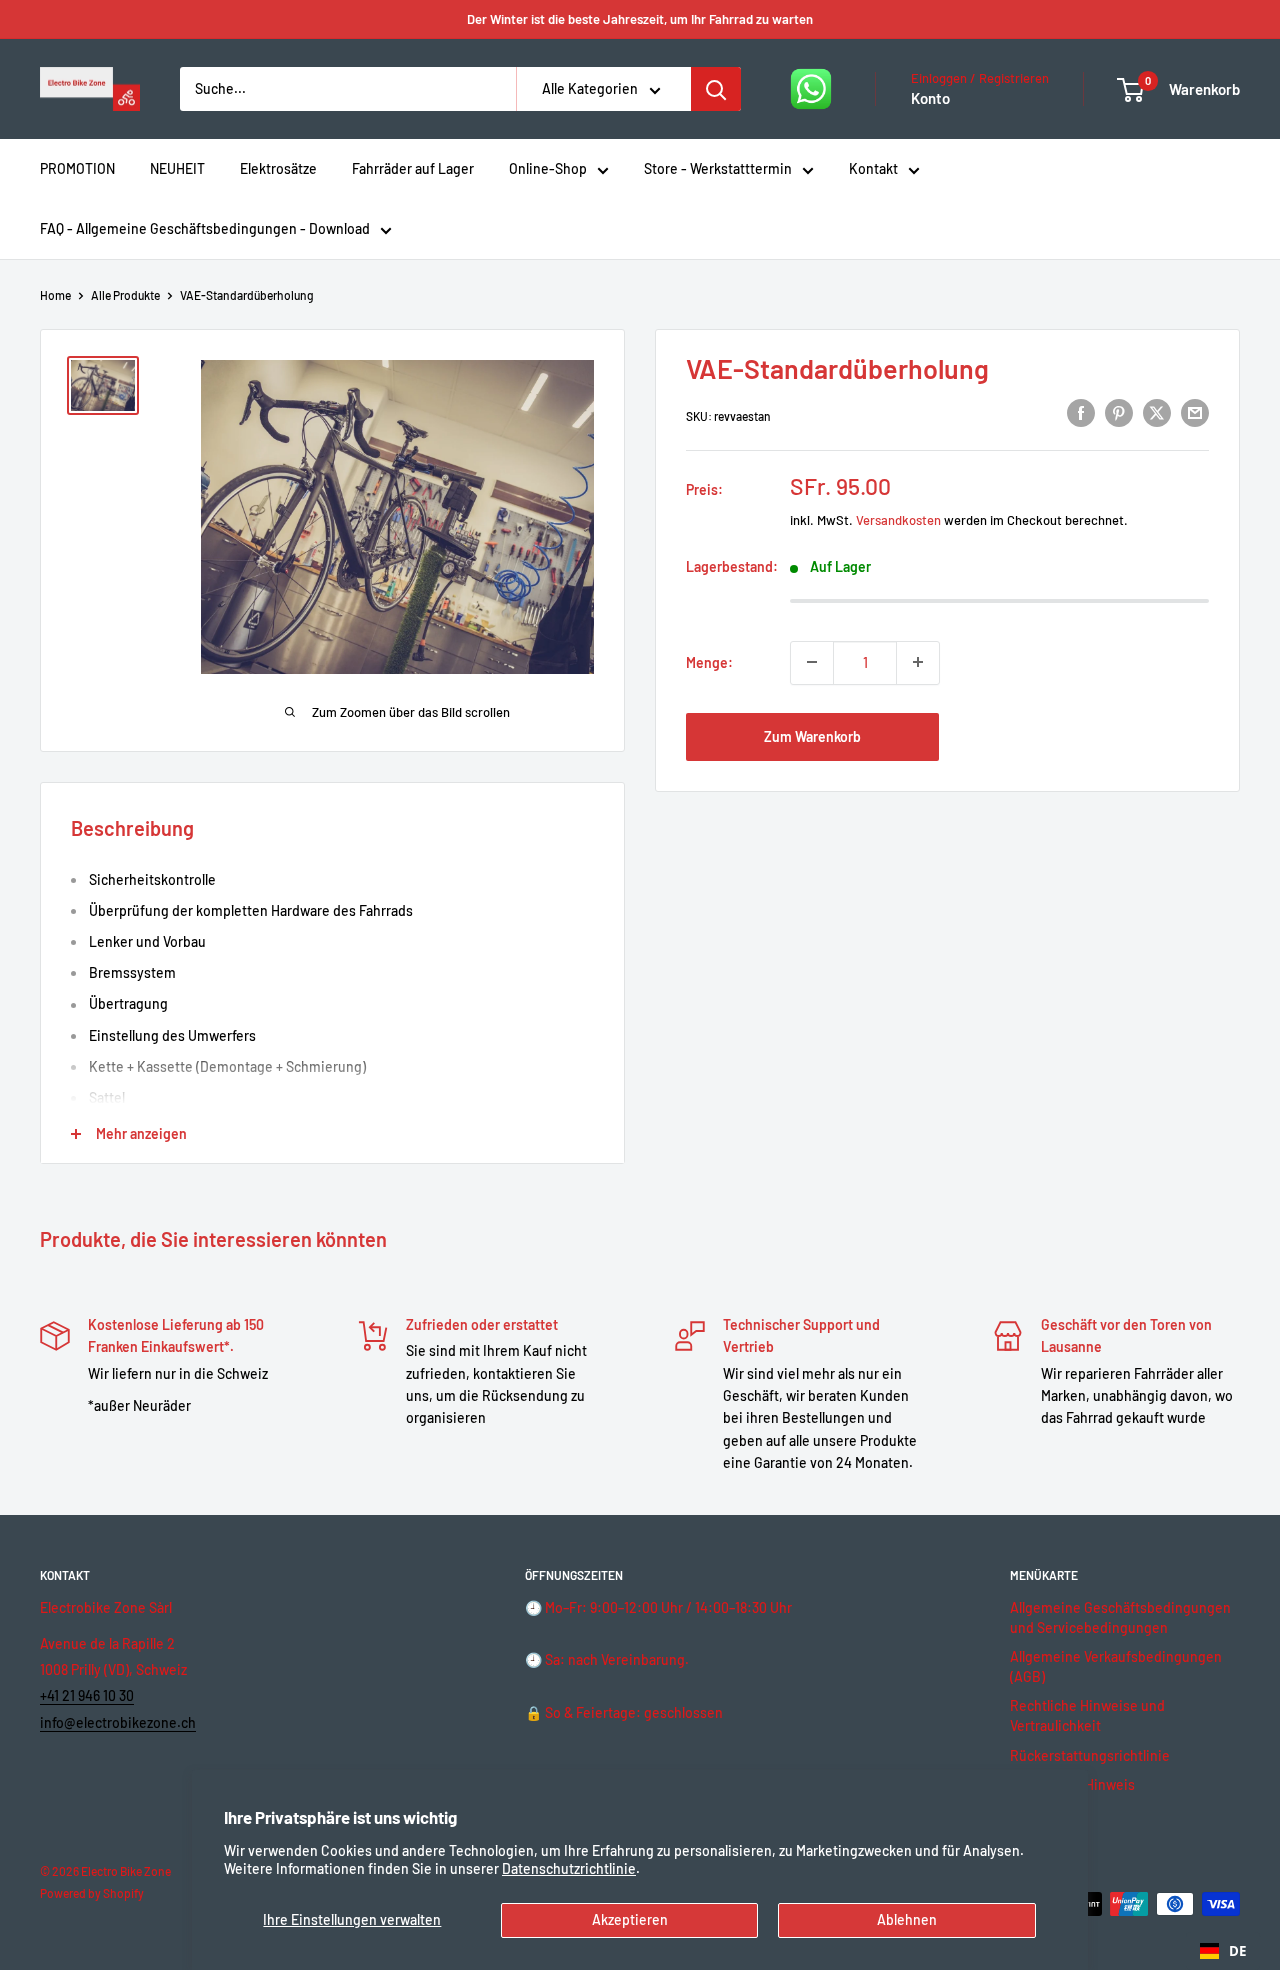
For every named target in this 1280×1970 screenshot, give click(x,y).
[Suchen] (716, 89)
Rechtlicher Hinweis (1072, 1784)
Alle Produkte (125, 295)
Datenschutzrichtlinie (569, 1868)
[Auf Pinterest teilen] (1119, 413)
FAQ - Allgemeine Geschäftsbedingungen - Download (205, 228)
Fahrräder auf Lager (413, 168)
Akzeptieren (630, 1919)
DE (1237, 1951)
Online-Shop (548, 168)
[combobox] (1223, 1951)
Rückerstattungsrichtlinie (1090, 1755)
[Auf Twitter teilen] (1157, 413)
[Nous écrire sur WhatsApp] (811, 89)
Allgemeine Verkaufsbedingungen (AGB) (1116, 1666)
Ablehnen (907, 1919)
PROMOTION (77, 168)
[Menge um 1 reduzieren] (812, 662)
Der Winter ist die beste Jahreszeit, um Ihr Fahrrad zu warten (640, 19)
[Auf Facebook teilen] (1081, 413)
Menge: (709, 661)
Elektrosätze (278, 168)
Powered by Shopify (92, 1893)
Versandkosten (898, 519)
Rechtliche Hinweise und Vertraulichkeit (1087, 1715)
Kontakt (873, 168)
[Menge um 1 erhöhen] (918, 662)
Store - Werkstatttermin (718, 168)
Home (55, 295)
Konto (930, 98)
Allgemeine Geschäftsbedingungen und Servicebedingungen (1120, 1617)
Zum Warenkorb (812, 735)
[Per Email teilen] (1195, 413)
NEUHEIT (177, 168)
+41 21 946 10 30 (87, 1695)
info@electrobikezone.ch (118, 1722)
